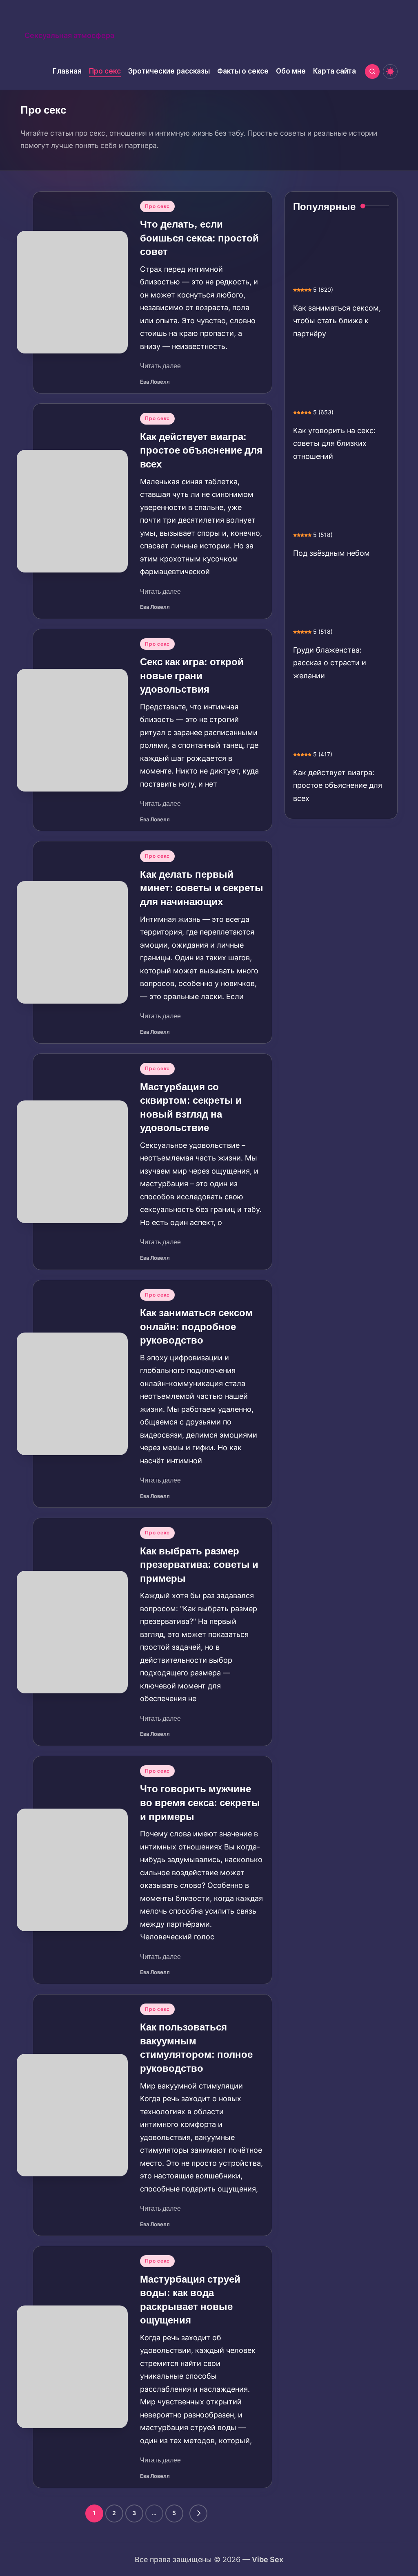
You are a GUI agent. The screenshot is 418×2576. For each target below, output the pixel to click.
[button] (198, 2513)
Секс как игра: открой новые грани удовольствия (192, 675)
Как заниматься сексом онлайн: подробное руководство (196, 1326)
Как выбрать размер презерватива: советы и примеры (199, 1564)
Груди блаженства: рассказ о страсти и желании (330, 663)
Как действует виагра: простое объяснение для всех (201, 450)
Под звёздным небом (331, 553)
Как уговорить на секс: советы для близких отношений (334, 443)
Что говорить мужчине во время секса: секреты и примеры (200, 1802)
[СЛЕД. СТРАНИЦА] (198, 2513)
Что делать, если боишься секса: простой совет (199, 238)
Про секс (157, 206)
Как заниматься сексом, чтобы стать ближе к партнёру (337, 321)
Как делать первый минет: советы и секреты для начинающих (202, 888)
